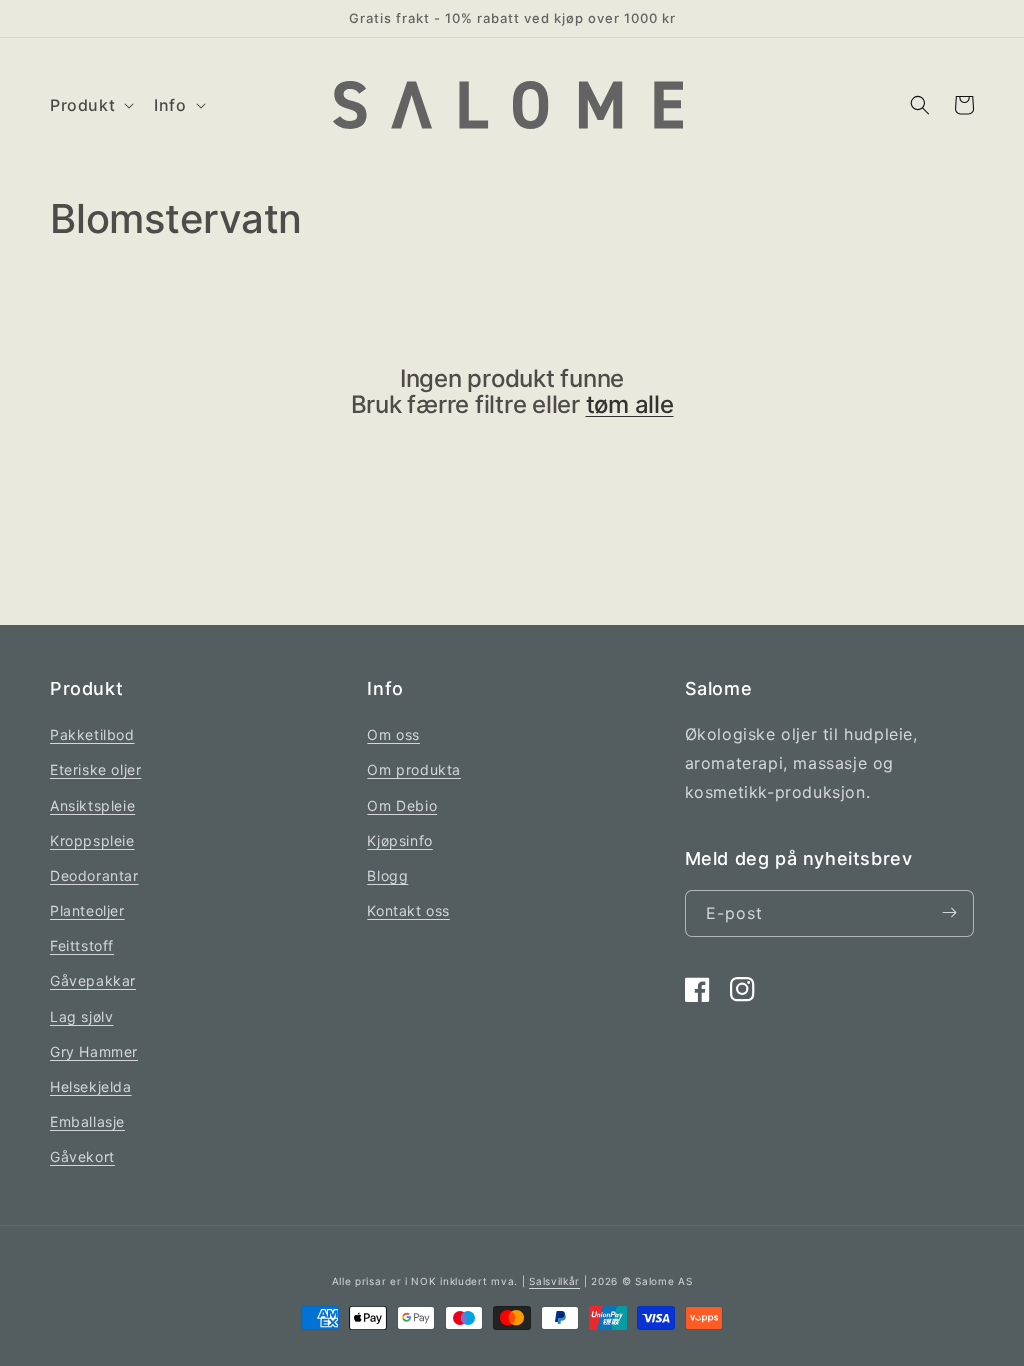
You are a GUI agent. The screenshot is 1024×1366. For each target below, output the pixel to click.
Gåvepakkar (93, 980)
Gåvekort (82, 1156)
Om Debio (402, 805)
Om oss (393, 734)
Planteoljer (87, 910)
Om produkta (414, 769)
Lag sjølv (81, 1016)
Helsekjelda (91, 1086)
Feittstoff (82, 945)
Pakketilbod (92, 734)
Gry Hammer (94, 1051)
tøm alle (630, 405)
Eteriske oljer (95, 769)
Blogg (387, 875)
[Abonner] (949, 913)
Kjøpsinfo (399, 840)
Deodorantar (94, 875)
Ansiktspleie (92, 805)
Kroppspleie (92, 840)
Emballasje (87, 1121)
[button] (90, 105)
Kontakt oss (408, 910)
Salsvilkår (554, 1281)
